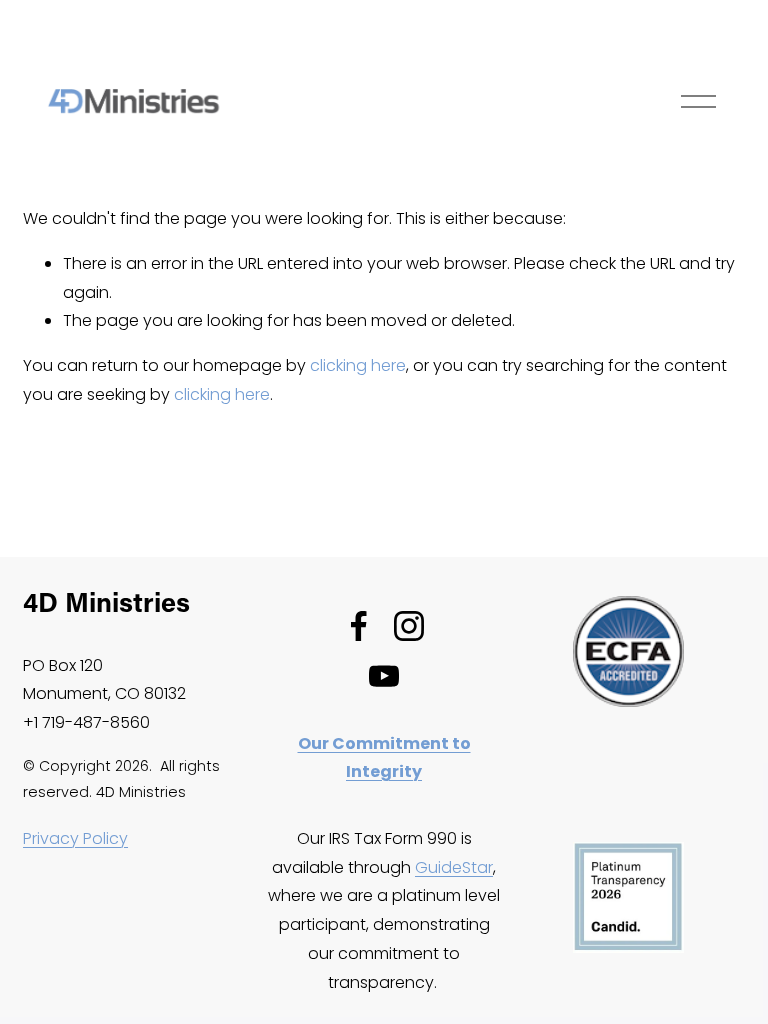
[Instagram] (409, 626)
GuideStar (454, 867)
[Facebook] (359, 626)
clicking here (358, 365)
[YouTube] (384, 676)
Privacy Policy (75, 838)
